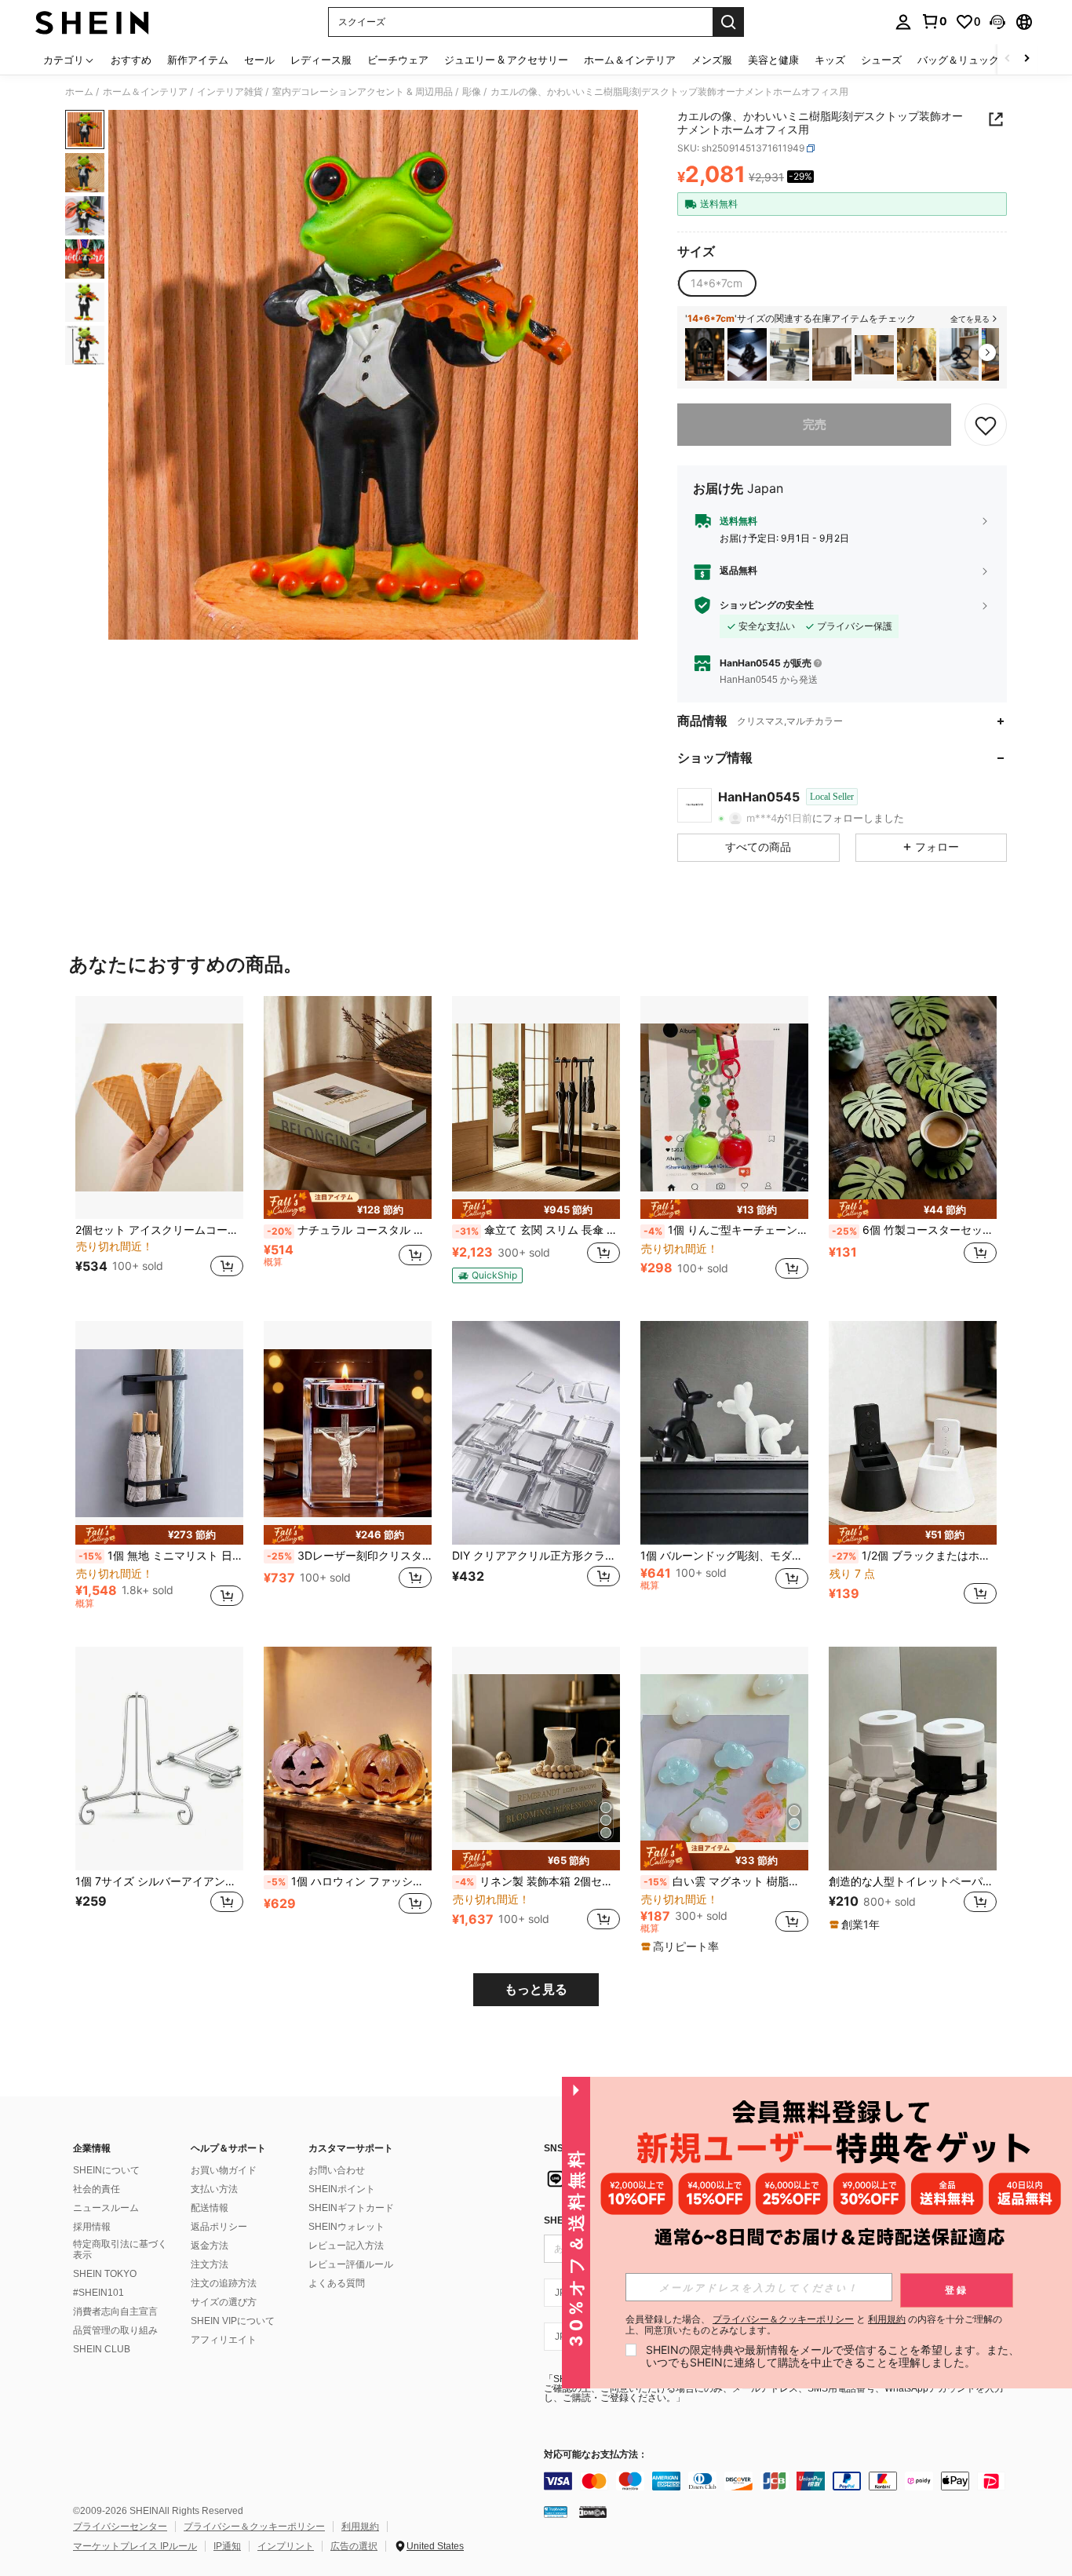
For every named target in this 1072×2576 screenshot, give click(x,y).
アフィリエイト (224, 2340)
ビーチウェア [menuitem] (398, 60)
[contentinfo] (779, 2481)
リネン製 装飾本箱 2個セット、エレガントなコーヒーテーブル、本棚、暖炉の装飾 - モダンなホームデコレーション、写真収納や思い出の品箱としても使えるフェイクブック (538, 1881)
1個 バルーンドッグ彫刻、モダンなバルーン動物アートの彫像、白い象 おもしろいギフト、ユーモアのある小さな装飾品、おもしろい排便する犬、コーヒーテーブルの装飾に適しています (724, 1556)
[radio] (716, 283)
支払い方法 (214, 2189)
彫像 (472, 92)
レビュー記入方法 (346, 2246)
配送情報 (210, 2208)
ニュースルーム (106, 2208)
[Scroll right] (1026, 59)
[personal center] (903, 22)
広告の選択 (354, 2546)
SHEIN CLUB (102, 2349)
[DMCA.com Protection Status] (593, 2512)
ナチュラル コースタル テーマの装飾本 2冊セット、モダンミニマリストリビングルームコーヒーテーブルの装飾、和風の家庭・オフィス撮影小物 (349, 1230)
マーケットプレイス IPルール (135, 2546)
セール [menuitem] (259, 60)
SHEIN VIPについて (233, 2321)
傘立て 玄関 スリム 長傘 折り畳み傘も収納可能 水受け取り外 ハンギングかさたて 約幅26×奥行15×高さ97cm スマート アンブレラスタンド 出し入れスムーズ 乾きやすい (538, 1230)
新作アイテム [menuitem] (198, 60)
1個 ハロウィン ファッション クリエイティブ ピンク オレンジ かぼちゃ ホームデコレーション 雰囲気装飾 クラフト (349, 1881)
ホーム (79, 92)
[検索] (728, 22)
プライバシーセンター (120, 2527)
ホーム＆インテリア (145, 92)
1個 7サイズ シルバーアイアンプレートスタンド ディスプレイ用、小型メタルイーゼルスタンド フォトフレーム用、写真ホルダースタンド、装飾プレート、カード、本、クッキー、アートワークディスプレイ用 (159, 1881)
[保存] (986, 425)
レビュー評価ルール (351, 2264)
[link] (934, 21)
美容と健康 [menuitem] (773, 60)
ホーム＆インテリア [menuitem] (630, 60)
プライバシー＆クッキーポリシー (254, 2527)
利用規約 (360, 2527)
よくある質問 (337, 2283)
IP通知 (227, 2546)
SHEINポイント (342, 2189)
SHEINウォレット (346, 2227)
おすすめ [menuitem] (131, 60)
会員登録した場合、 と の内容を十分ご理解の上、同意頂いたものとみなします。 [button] (814, 2325)
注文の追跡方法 (224, 2283)
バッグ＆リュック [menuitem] (958, 60)
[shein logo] (92, 22)
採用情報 (92, 2227)
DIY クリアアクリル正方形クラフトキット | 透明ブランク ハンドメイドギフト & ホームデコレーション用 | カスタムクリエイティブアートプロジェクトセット (536, 1556)
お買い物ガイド (224, 2170)
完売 (815, 424)
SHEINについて (106, 2170)
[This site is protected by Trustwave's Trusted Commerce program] (556, 2512)
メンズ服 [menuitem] (712, 60)
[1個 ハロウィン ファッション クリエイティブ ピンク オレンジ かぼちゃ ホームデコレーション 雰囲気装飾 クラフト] (348, 1759)
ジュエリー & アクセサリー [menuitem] (506, 60)
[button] (997, 22)
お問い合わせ (337, 2170)
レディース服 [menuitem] (321, 60)
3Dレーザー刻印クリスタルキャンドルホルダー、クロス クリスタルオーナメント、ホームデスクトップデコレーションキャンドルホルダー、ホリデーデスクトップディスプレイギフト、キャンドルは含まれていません (349, 1556)
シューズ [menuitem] (881, 60)
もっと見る (536, 1989)
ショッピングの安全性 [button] (767, 605)
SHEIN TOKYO (105, 2274)
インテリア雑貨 (230, 92)
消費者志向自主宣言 (115, 2311)
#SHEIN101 (98, 2293)
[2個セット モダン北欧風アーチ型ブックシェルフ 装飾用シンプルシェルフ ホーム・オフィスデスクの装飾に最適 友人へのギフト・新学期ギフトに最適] (832, 354)
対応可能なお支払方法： (596, 2455)
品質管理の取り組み (115, 2330)
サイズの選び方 (224, 2302)
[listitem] (705, 354)
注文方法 (210, 2264)
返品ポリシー (219, 2227)
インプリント (286, 2546)
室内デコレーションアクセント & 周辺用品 (363, 92)
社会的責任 (97, 2189)
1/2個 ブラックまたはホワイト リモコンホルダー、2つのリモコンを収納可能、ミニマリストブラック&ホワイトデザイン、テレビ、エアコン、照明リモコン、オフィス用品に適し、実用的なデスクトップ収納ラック (914, 1556)
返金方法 (210, 2246)
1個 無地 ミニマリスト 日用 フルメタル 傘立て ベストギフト (161, 1556)
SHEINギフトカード (351, 2208)
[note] (348, 1205)
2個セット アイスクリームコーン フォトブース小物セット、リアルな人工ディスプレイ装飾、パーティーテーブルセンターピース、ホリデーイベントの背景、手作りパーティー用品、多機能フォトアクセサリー (159, 1230)
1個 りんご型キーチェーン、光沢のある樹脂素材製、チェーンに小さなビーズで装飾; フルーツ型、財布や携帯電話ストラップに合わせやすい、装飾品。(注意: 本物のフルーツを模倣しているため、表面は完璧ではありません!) (726, 1230)
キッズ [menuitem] (830, 60)
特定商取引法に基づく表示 (120, 2249)
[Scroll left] (1008, 59)
